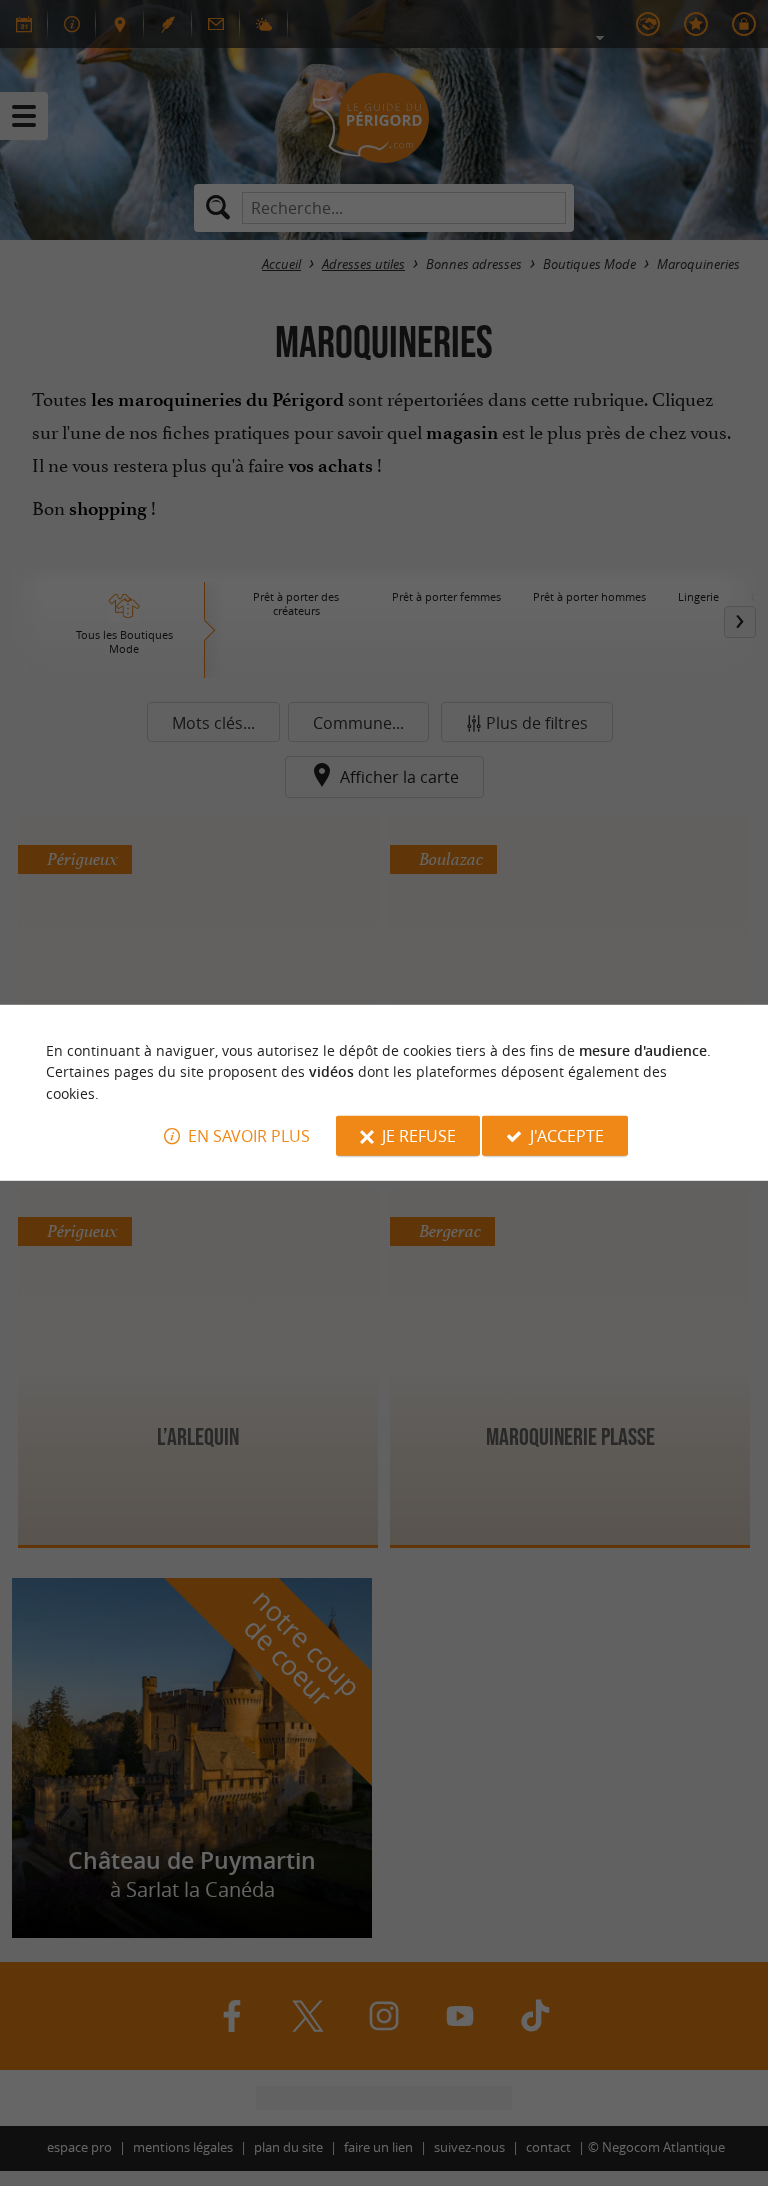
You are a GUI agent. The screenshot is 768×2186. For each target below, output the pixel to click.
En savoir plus (249, 1136)
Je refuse (419, 1136)
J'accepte (567, 1136)
